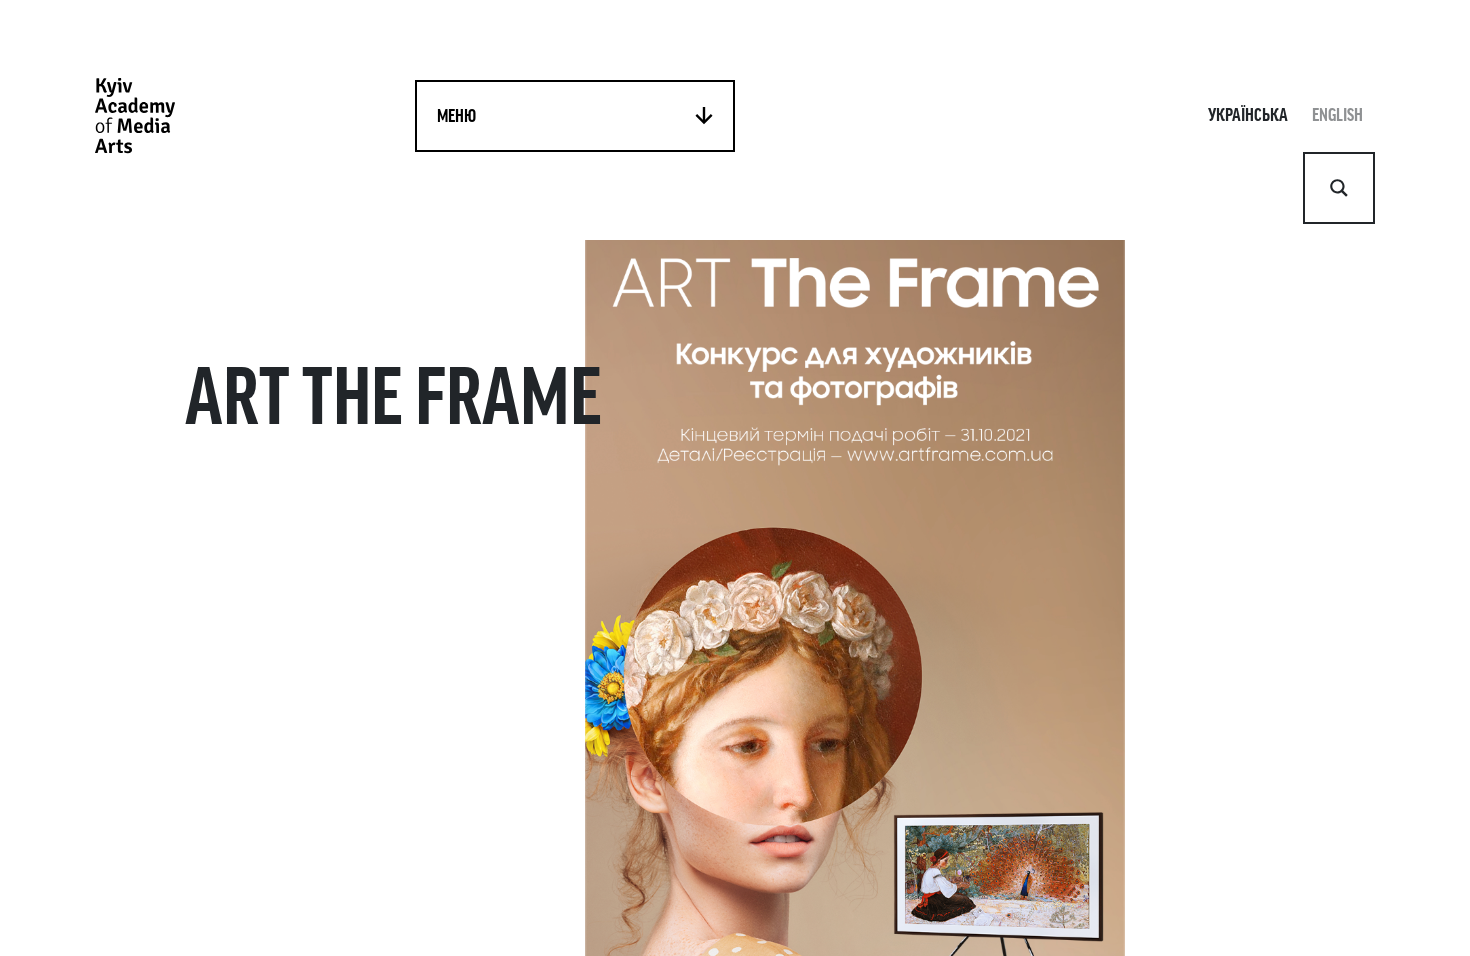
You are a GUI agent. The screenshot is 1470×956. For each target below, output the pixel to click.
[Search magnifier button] (1339, 188)
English (1337, 115)
